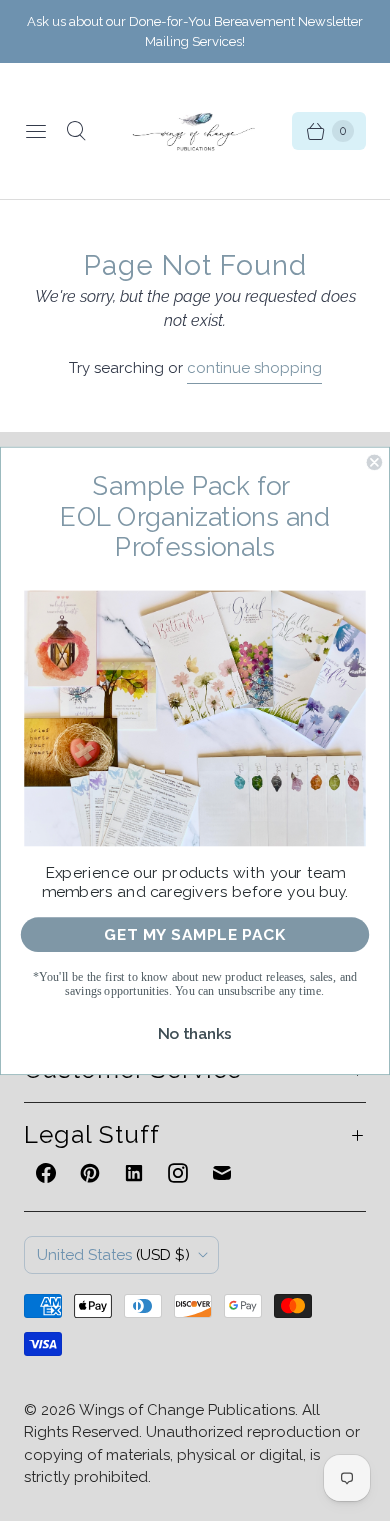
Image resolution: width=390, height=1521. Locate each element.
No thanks (195, 1033)
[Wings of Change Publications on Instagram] (178, 1173)
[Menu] (36, 131)
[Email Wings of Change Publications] (222, 1173)
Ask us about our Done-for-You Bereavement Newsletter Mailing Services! (195, 31)
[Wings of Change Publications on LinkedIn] (134, 1173)
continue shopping (254, 368)
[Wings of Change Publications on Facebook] (46, 1173)
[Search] (76, 131)
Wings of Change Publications (187, 1410)
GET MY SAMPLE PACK (195, 934)
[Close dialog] (374, 461)
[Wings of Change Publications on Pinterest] (90, 1173)
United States (113, 1255)
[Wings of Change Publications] (195, 131)
